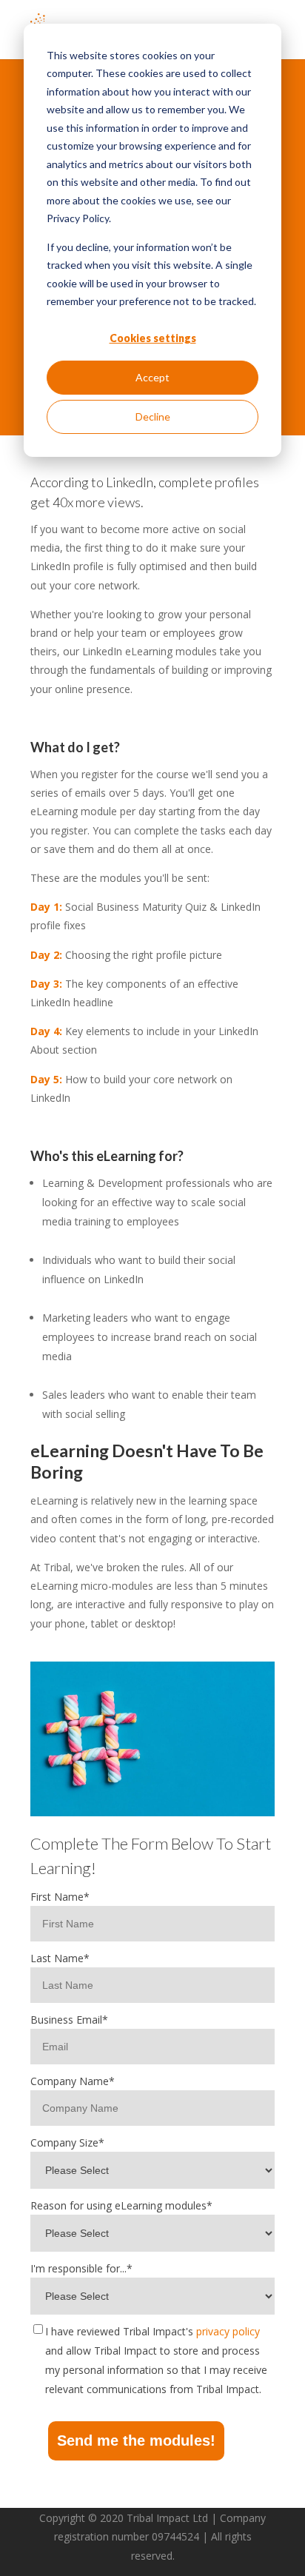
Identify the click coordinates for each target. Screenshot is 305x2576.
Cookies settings (153, 338)
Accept (152, 377)
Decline (153, 416)
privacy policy (228, 2331)
